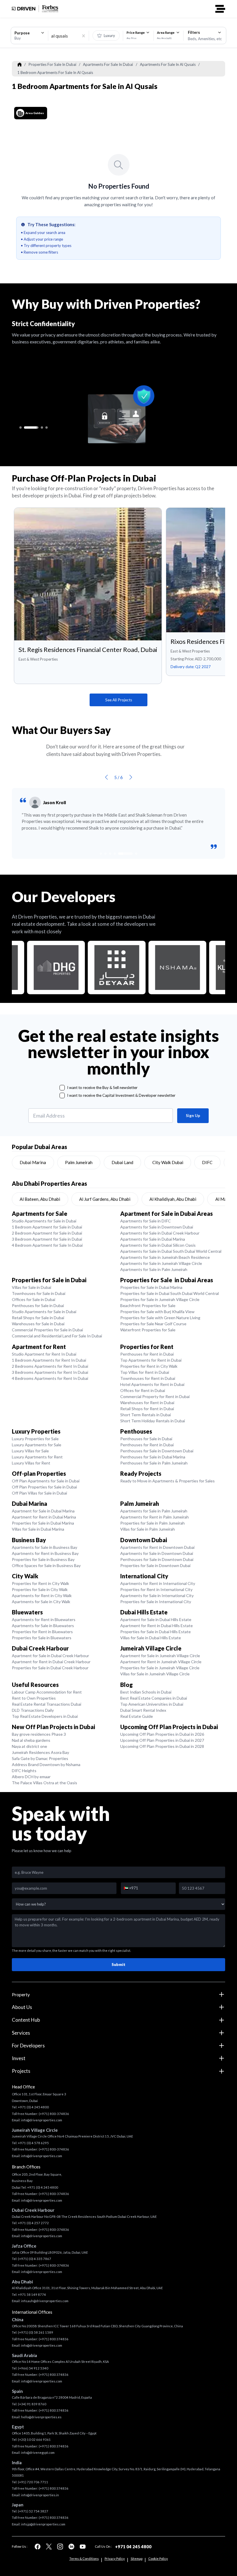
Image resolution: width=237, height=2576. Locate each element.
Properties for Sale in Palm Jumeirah (152, 1523)
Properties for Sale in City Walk (40, 1589)
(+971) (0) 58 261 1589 (36, 2332)
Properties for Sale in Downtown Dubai (155, 1565)
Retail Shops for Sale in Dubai (38, 1318)
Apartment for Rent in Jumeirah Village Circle (161, 1662)
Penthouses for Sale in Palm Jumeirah (154, 1463)
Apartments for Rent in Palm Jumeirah (154, 1517)
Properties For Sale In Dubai (52, 64)
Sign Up (193, 1116)
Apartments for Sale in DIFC (146, 1221)
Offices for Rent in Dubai (143, 1390)
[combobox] (29, 36)
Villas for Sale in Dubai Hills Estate (151, 1638)
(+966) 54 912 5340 (33, 2368)
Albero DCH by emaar (31, 1777)
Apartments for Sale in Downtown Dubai (157, 1227)
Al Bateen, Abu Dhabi (40, 1199)
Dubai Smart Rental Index (143, 1710)
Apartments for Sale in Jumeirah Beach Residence (165, 1257)
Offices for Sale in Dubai (34, 1299)
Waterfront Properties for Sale (148, 1330)
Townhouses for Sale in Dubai (39, 1293)
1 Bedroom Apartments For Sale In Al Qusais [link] (55, 73)
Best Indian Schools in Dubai (146, 1692)
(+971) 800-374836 (54, 2114)
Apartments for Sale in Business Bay (45, 1547)
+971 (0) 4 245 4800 (33, 2107)
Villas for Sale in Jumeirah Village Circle (155, 1674)
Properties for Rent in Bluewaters (42, 1632)
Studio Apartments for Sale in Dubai (44, 1221)
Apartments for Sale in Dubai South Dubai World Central (171, 1251)
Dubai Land (122, 1162)
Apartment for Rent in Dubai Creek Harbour (51, 1662)
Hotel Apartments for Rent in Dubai (152, 1384)
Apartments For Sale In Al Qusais (168, 64)
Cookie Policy (158, 2559)
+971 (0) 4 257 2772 (33, 2223)
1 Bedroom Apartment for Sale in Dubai (47, 1227)
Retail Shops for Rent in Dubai (147, 1409)
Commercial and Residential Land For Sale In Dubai (57, 1336)
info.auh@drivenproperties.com (45, 2301)
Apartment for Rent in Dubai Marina (44, 1517)
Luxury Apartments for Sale (37, 1445)
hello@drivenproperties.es (41, 2417)
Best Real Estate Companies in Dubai (154, 1698)
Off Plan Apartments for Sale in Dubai (46, 1481)
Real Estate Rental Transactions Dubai (47, 1704)
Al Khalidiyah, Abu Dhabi (173, 1199)
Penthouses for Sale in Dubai (38, 1305)
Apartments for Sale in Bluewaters (43, 1626)
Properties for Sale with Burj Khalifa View (157, 1312)
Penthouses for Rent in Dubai (147, 1354)
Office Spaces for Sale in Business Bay (46, 1565)
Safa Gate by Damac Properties (40, 1758)
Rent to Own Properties (34, 1698)
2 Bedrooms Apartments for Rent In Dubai (50, 1366)
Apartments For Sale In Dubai (108, 64)
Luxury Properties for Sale (35, 1439)
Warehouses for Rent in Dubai (147, 1403)
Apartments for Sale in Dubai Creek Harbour (160, 1233)
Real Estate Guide (137, 1716)
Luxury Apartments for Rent (37, 1457)
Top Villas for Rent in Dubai (145, 1372)
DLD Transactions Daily (33, 1710)
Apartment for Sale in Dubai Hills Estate (156, 1619)
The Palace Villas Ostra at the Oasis (45, 1783)
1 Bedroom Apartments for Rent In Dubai (49, 1360)
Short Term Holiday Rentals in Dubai (153, 1421)
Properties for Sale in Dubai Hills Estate (155, 1632)
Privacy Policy (115, 2559)
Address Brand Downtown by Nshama (46, 1764)
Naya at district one (29, 1746)
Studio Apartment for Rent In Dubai (44, 1354)
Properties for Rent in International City (156, 1589)
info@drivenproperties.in (40, 2495)
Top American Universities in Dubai (152, 1704)
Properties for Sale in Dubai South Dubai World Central (170, 1293)
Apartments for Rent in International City (158, 1583)
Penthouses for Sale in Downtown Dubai (157, 1451)
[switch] (106, 36)
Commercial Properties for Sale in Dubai (47, 1330)
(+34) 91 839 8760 (32, 2404)
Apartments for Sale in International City (157, 1595)
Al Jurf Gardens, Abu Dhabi (105, 1199)
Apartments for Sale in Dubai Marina (153, 1239)
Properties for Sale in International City (156, 1602)
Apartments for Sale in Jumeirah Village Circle (161, 1263)
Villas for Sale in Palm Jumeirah (148, 1529)
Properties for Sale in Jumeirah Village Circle (160, 1299)
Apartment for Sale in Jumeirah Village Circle (160, 1656)
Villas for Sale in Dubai (32, 1287)
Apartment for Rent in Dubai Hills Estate (157, 1626)
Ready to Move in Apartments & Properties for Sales (167, 1481)
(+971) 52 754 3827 (33, 2511)
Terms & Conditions (84, 2559)
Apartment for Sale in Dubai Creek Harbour (50, 1656)
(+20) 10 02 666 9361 (34, 2440)
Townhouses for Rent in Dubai (148, 1378)
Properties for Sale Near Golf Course (153, 1324)
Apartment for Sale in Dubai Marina (43, 1511)
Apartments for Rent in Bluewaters (44, 1619)
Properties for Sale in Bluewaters (42, 1638)
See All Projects (119, 700)
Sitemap (137, 2559)
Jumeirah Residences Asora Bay (40, 1752)
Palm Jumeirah (79, 1162)
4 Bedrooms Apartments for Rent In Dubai (50, 1378)
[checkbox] (62, 1088)
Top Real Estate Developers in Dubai (45, 1716)
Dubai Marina (33, 1162)
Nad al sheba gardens (31, 1740)
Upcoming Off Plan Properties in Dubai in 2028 (162, 1746)
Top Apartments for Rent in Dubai (151, 1360)
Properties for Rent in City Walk (149, 1366)
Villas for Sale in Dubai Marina (38, 1529)
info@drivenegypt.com (38, 2453)
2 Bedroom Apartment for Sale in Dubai (47, 1233)
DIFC (207, 1162)
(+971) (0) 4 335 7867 (35, 2259)
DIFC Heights (24, 1771)
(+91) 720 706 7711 (33, 2482)
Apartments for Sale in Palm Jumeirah (154, 1269)
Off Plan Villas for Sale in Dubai (39, 1493)
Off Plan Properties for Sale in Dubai (44, 1487)
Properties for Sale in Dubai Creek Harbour (50, 1668)
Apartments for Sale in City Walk (41, 1602)
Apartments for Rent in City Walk (42, 1595)
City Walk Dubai (168, 1162)
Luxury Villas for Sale (30, 1451)
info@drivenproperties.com (42, 2120)
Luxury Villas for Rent (31, 1463)
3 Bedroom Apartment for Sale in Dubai (47, 1239)
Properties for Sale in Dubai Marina (151, 1287)
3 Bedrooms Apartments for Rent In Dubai (50, 1372)
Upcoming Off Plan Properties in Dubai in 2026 (162, 1734)
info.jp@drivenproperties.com (43, 2524)
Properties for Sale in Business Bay (43, 1559)
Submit (118, 1964)
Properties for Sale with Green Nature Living (160, 1318)
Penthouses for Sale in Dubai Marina (153, 1457)
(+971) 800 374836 (54, 2339)
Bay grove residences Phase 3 (39, 1734)
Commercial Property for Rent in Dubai (155, 1396)
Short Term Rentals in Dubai (146, 1415)
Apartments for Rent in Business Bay (45, 1553)
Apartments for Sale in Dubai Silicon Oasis (158, 1245)
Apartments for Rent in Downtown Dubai (157, 1547)
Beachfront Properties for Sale (148, 1305)
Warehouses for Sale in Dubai (38, 1324)
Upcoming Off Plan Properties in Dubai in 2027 (162, 1740)
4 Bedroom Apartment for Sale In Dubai (47, 1245)
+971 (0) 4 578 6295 (33, 2143)
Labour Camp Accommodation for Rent (47, 1692)
